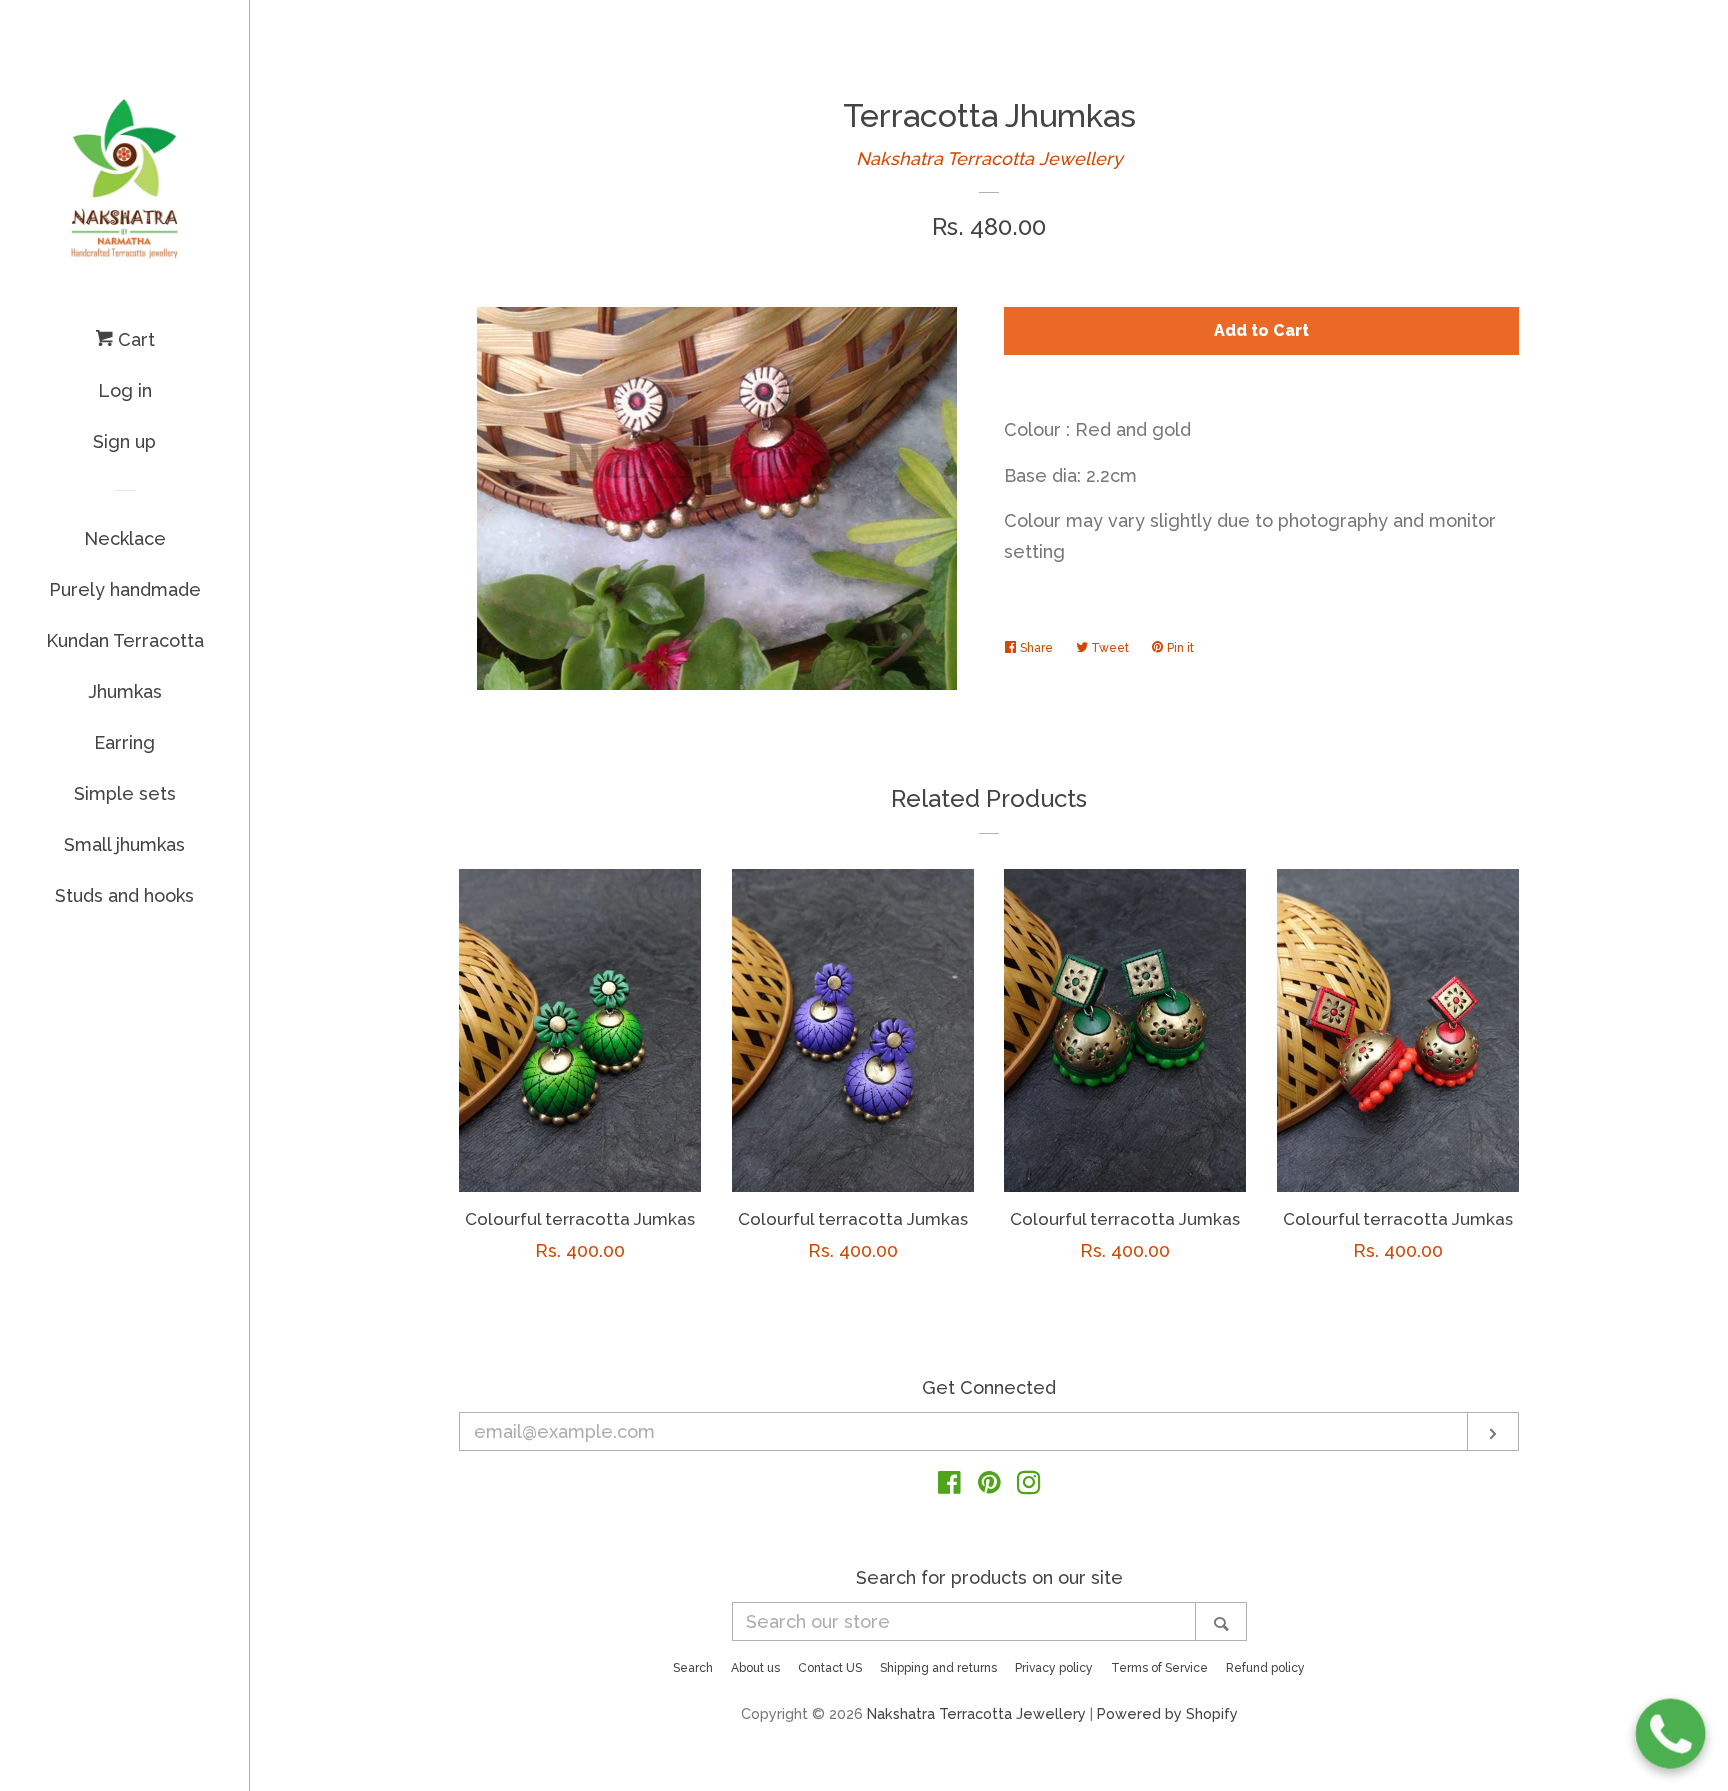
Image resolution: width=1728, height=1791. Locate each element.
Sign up (124, 441)
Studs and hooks (124, 895)
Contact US (830, 1668)
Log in (125, 390)
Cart (134, 339)
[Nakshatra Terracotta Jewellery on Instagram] (1029, 1485)
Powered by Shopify (1167, 1713)
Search (693, 1668)
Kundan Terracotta (125, 640)
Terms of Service (1159, 1668)
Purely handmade (125, 589)
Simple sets (125, 793)
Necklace (125, 538)
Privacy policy (1054, 1668)
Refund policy (1265, 1668)
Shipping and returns (938, 1668)
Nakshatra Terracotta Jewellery (989, 158)
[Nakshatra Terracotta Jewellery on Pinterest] (989, 1485)
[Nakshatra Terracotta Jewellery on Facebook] (949, 1485)
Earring (124, 742)
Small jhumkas (124, 844)
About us (755, 1668)
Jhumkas (125, 691)
